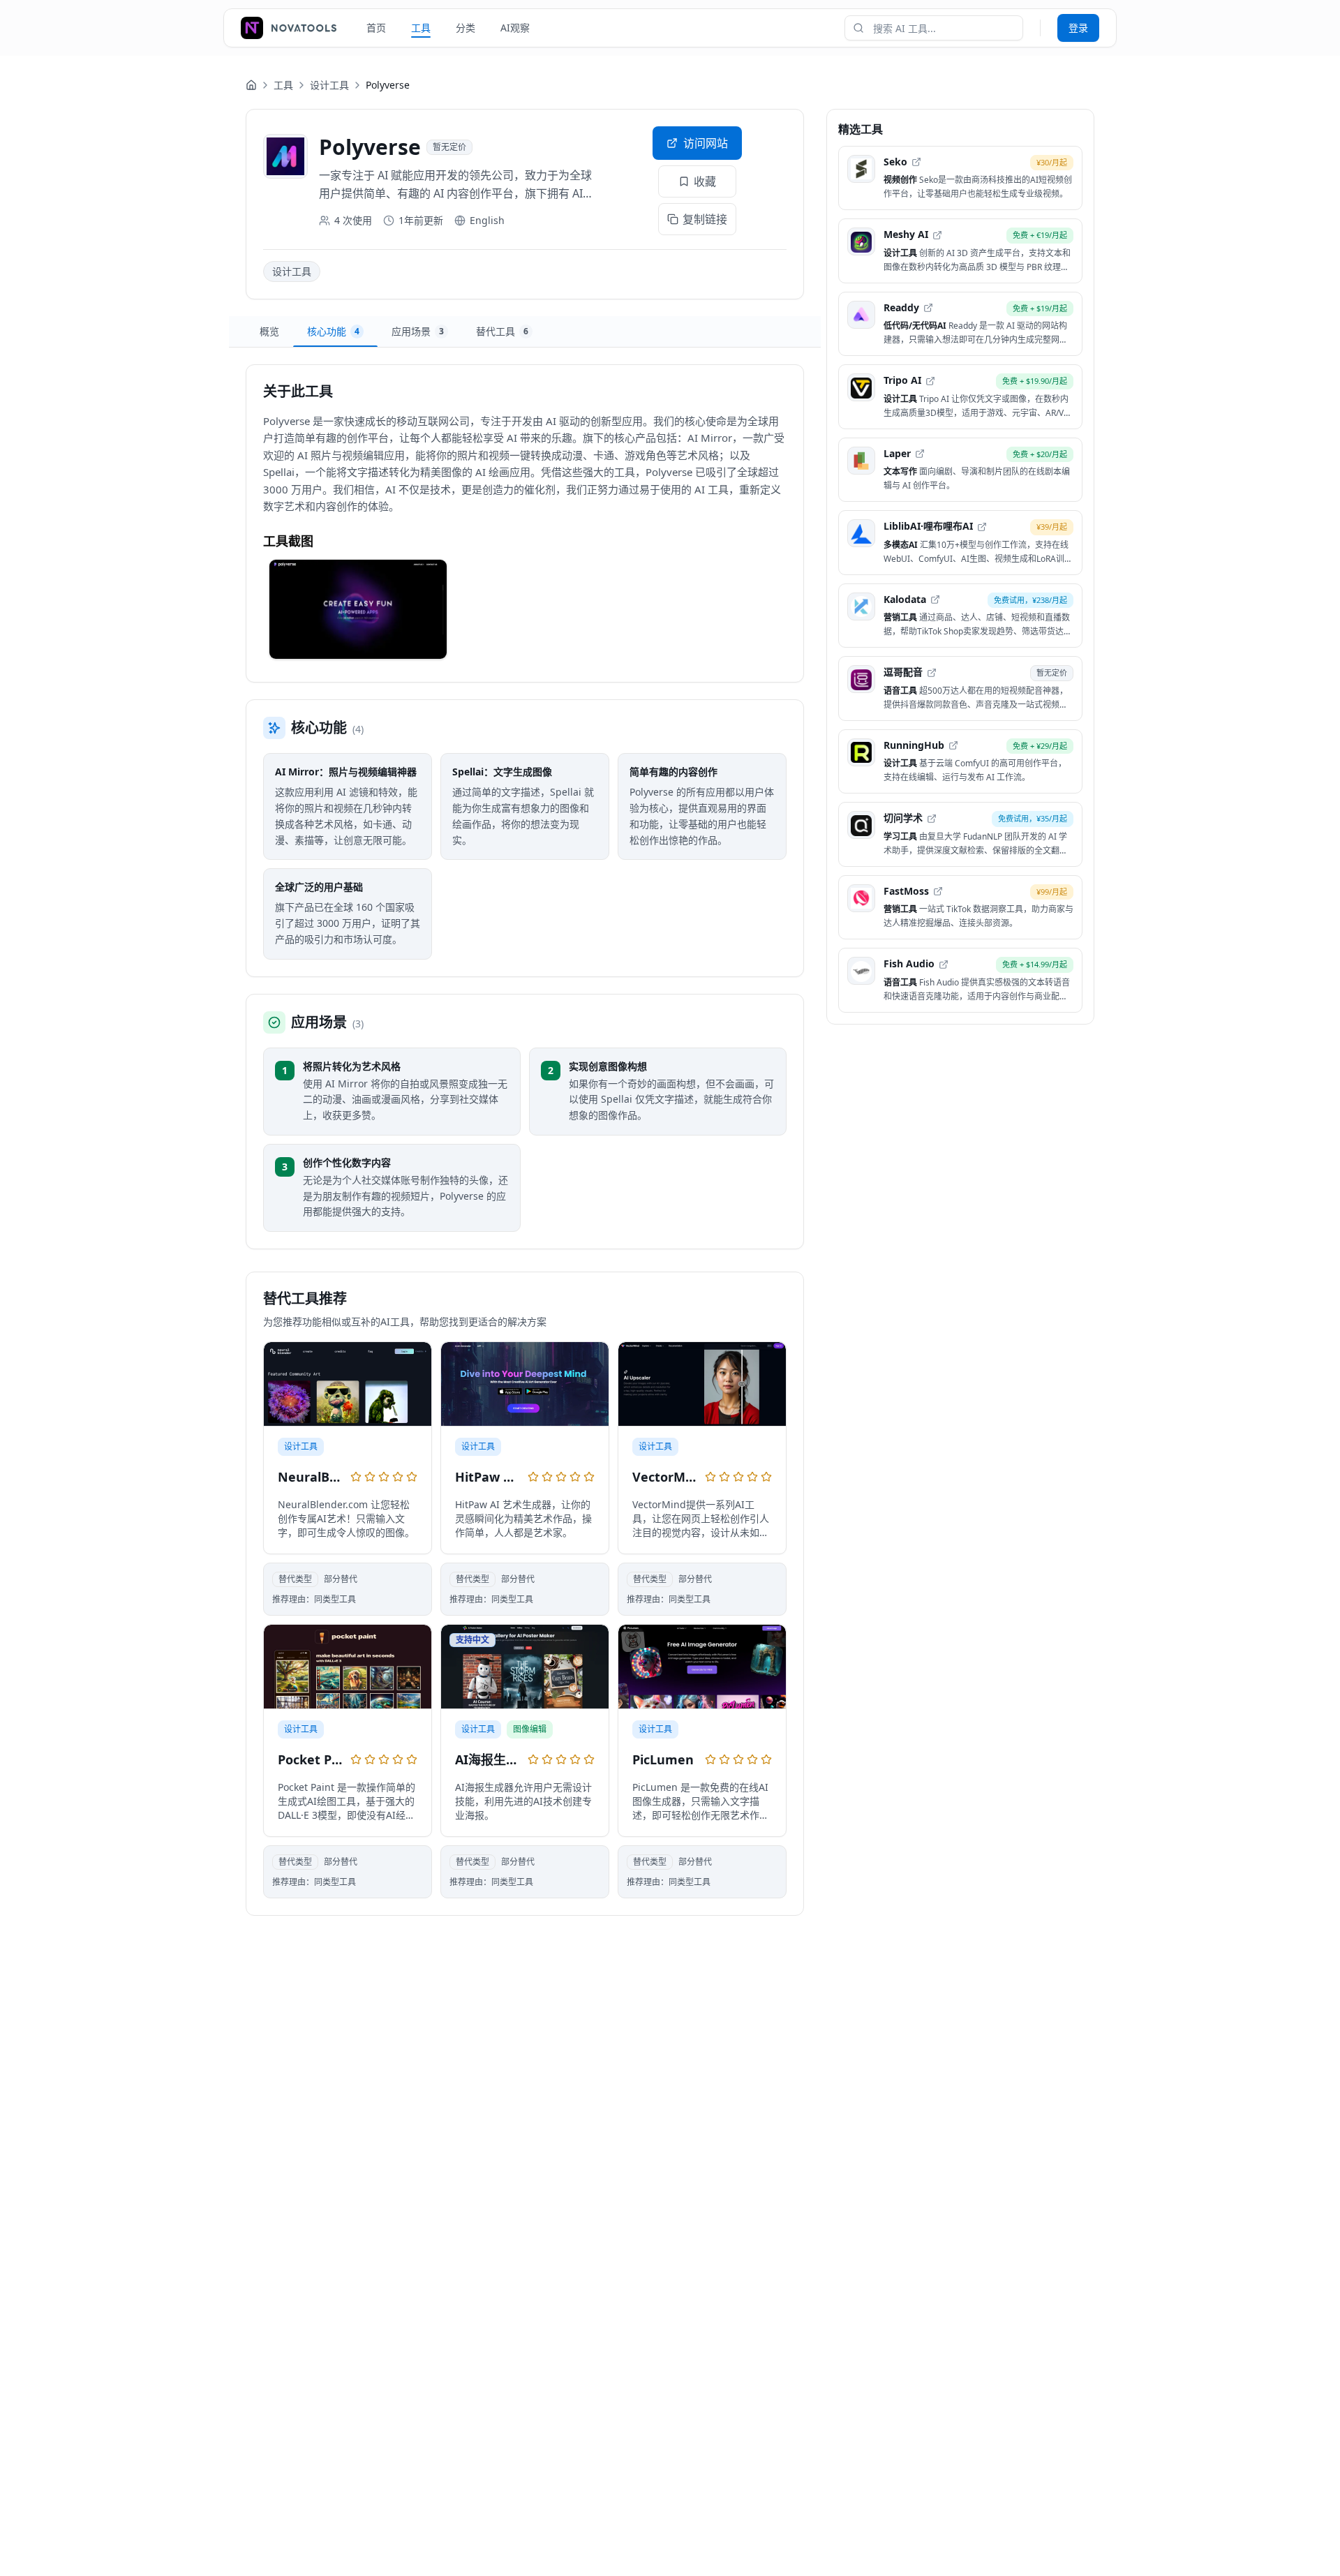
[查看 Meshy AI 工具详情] (960, 252)
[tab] (269, 332)
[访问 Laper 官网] (920, 454)
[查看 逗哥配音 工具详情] (960, 689)
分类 (466, 28)
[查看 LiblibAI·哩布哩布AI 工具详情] (960, 543)
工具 (421, 28)
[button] (358, 609)
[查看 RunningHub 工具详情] (960, 762)
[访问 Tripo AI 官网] (930, 381)
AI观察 (515, 28)
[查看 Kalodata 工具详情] (960, 616)
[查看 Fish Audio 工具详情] (960, 981)
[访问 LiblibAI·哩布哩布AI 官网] (982, 527)
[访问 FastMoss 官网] (938, 891)
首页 (376, 28)
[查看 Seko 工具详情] (960, 178)
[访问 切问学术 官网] (932, 819)
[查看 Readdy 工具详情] (960, 324)
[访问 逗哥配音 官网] (932, 673)
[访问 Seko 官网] (916, 162)
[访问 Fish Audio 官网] (944, 965)
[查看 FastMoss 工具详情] (960, 908)
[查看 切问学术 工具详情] (960, 835)
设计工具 (329, 85)
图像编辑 (530, 1729)
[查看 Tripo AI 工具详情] (960, 397)
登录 (1078, 28)
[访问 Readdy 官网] (928, 308)
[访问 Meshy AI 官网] (937, 235)
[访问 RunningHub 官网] (953, 745)
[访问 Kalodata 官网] (935, 600)
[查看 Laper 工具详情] (960, 470)
